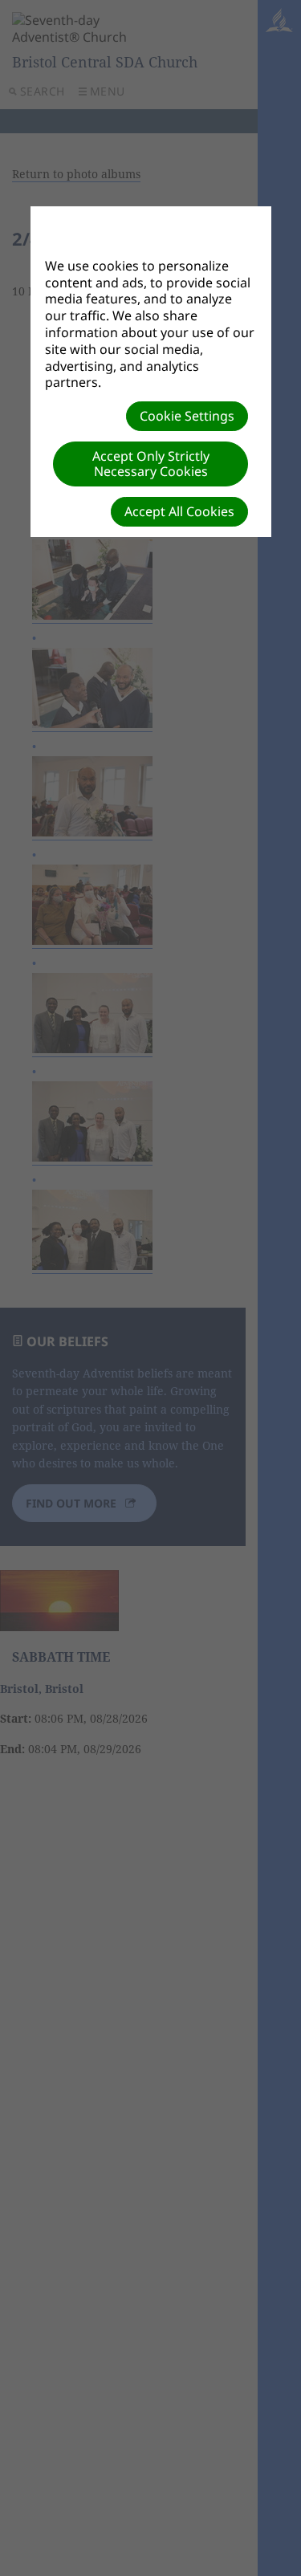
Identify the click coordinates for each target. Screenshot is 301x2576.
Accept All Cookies (179, 511)
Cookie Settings (187, 416)
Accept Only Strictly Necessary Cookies (151, 464)
